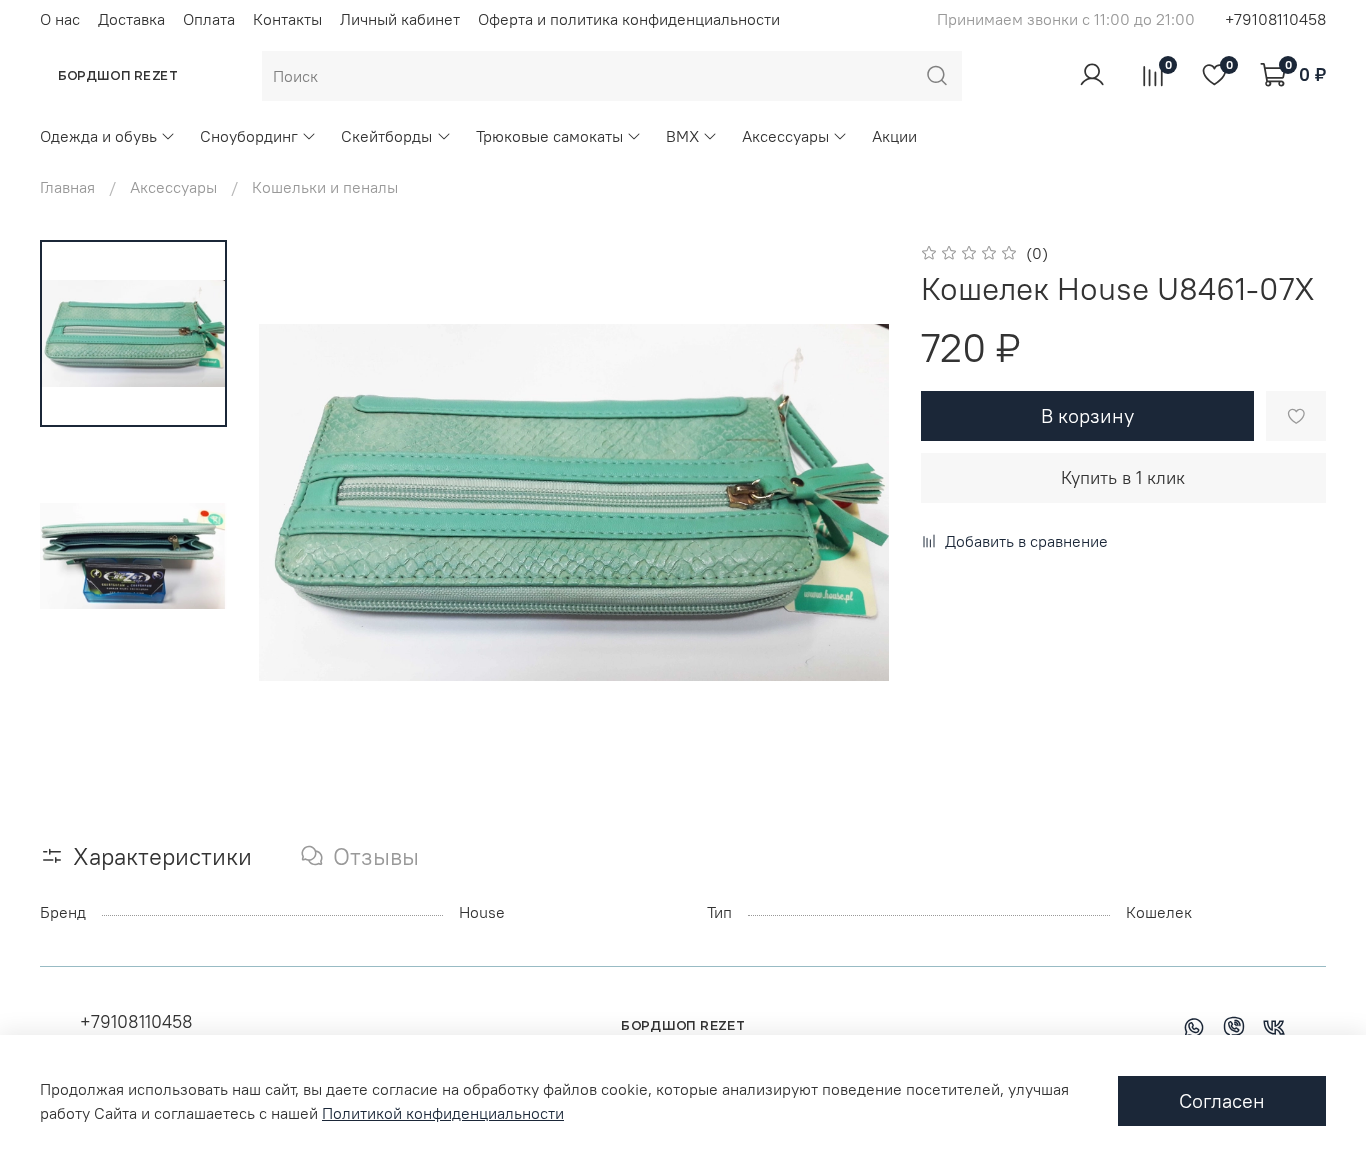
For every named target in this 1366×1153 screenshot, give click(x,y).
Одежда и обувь (98, 136)
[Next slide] (849, 503)
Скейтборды (386, 136)
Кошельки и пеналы (325, 187)
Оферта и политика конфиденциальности (629, 19)
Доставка (131, 19)
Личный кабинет (400, 19)
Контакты (287, 19)
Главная (67, 187)
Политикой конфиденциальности (443, 1113)
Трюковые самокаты (549, 136)
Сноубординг (249, 136)
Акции (894, 136)
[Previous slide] (299, 503)
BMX (682, 136)
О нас (60, 19)
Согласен (1222, 1100)
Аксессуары (785, 136)
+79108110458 (1275, 19)
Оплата (209, 19)
